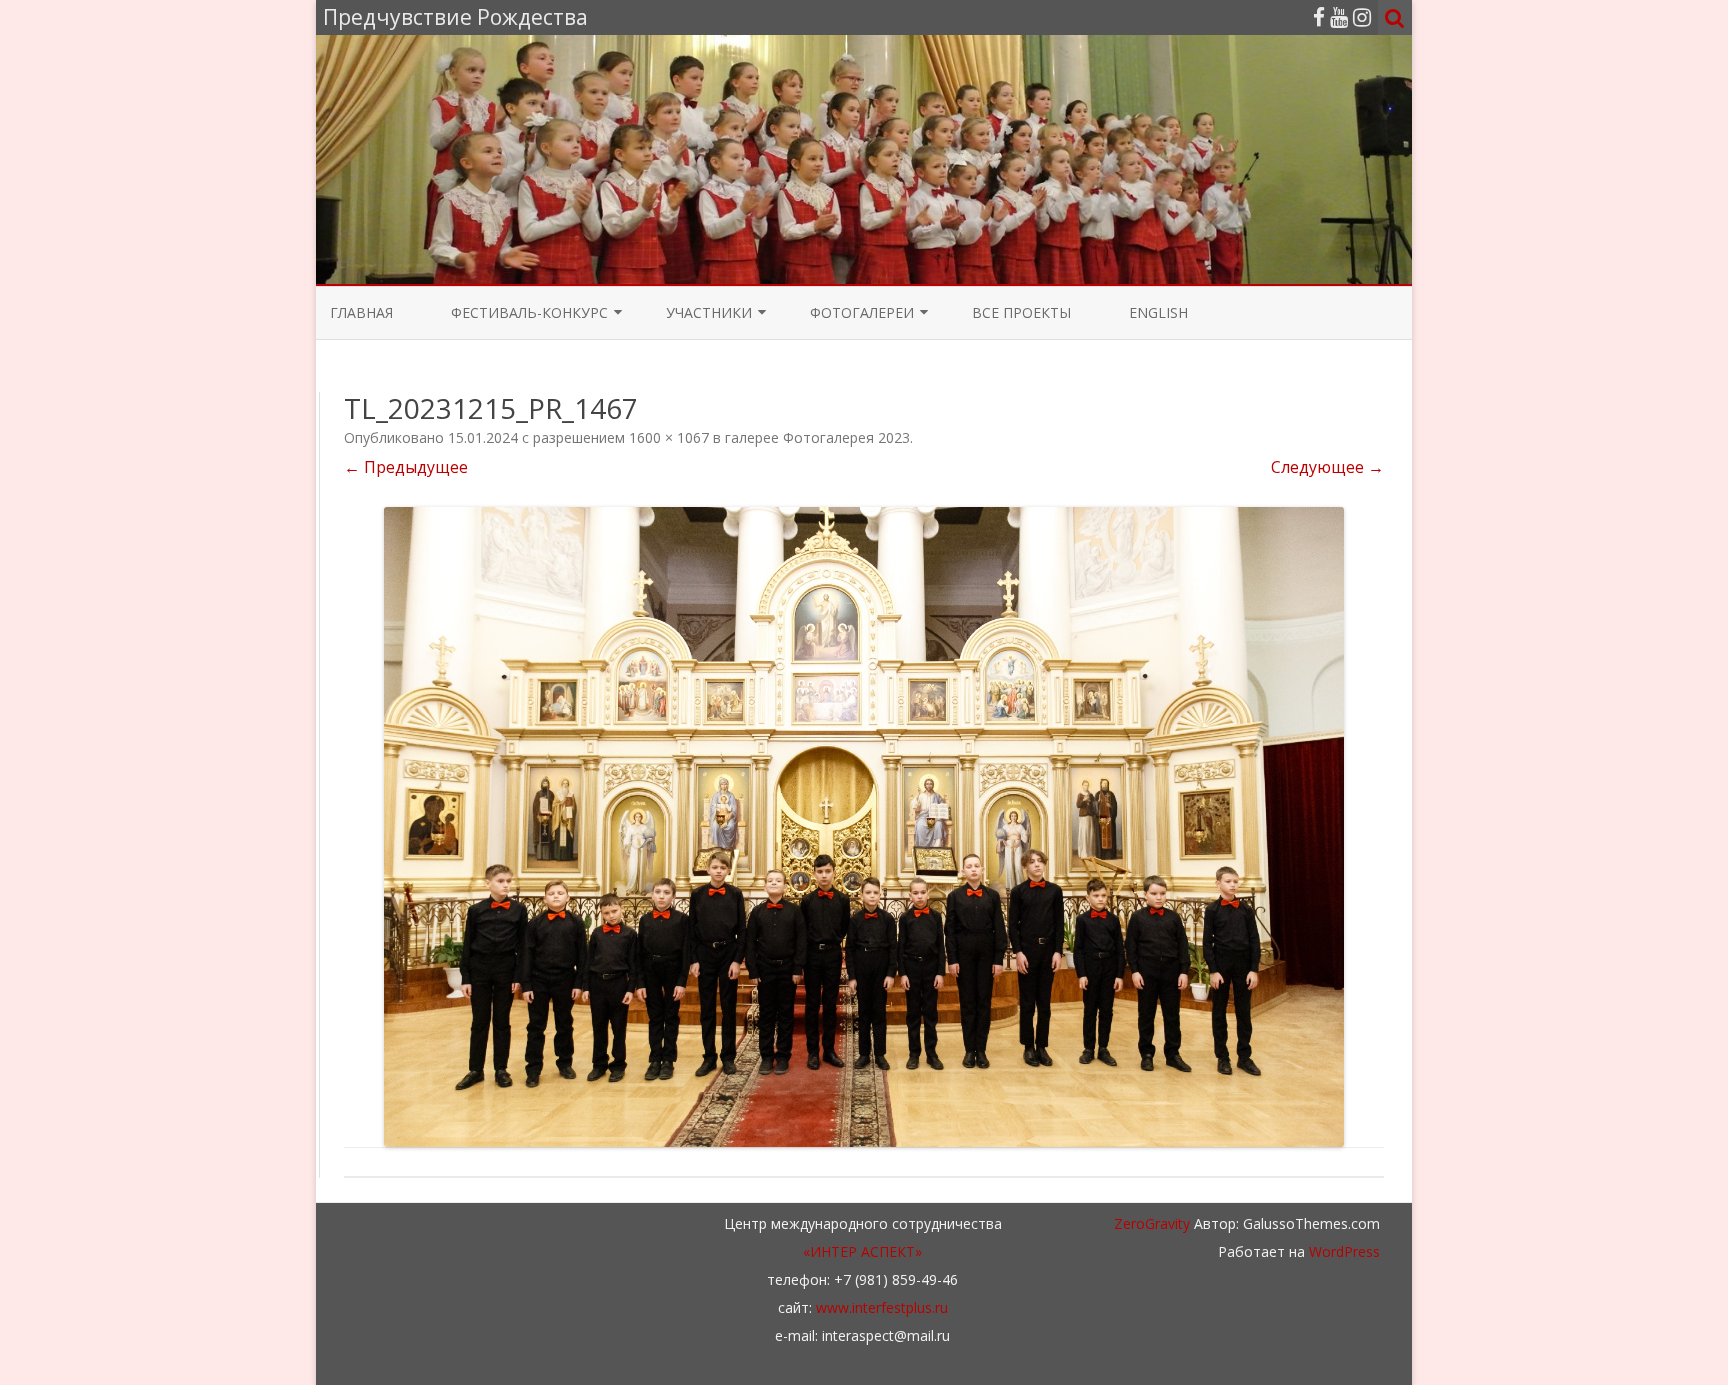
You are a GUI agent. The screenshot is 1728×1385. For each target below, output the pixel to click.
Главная (361, 312)
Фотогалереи (862, 312)
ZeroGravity (1152, 1223)
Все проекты (1021, 312)
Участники (709, 312)
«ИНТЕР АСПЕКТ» (862, 1251)
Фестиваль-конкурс (529, 312)
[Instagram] (1362, 17)
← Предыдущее (406, 467)
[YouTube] (1339, 17)
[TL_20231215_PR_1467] (864, 827)
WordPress (1342, 1251)
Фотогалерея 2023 (846, 437)
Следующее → (1327, 467)
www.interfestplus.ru (882, 1307)
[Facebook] (1319, 17)
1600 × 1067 (669, 437)
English (1158, 312)
